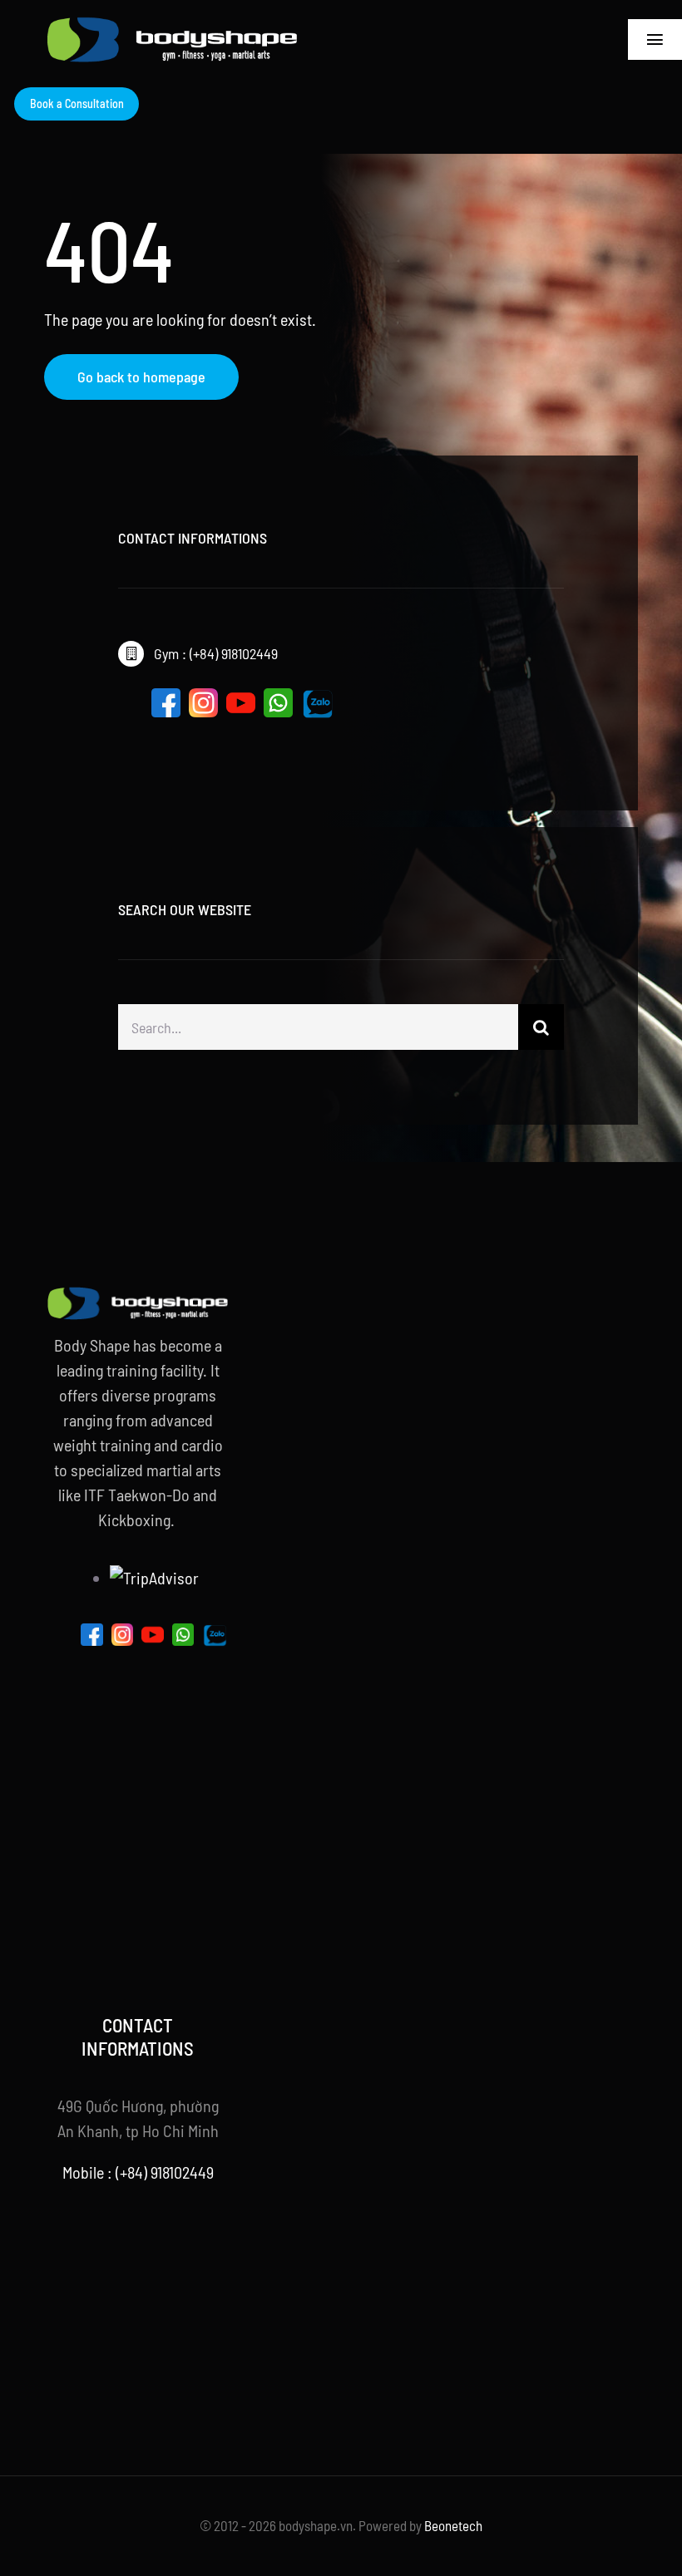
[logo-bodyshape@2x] (172, 25)
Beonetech (453, 2525)
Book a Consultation (77, 103)
